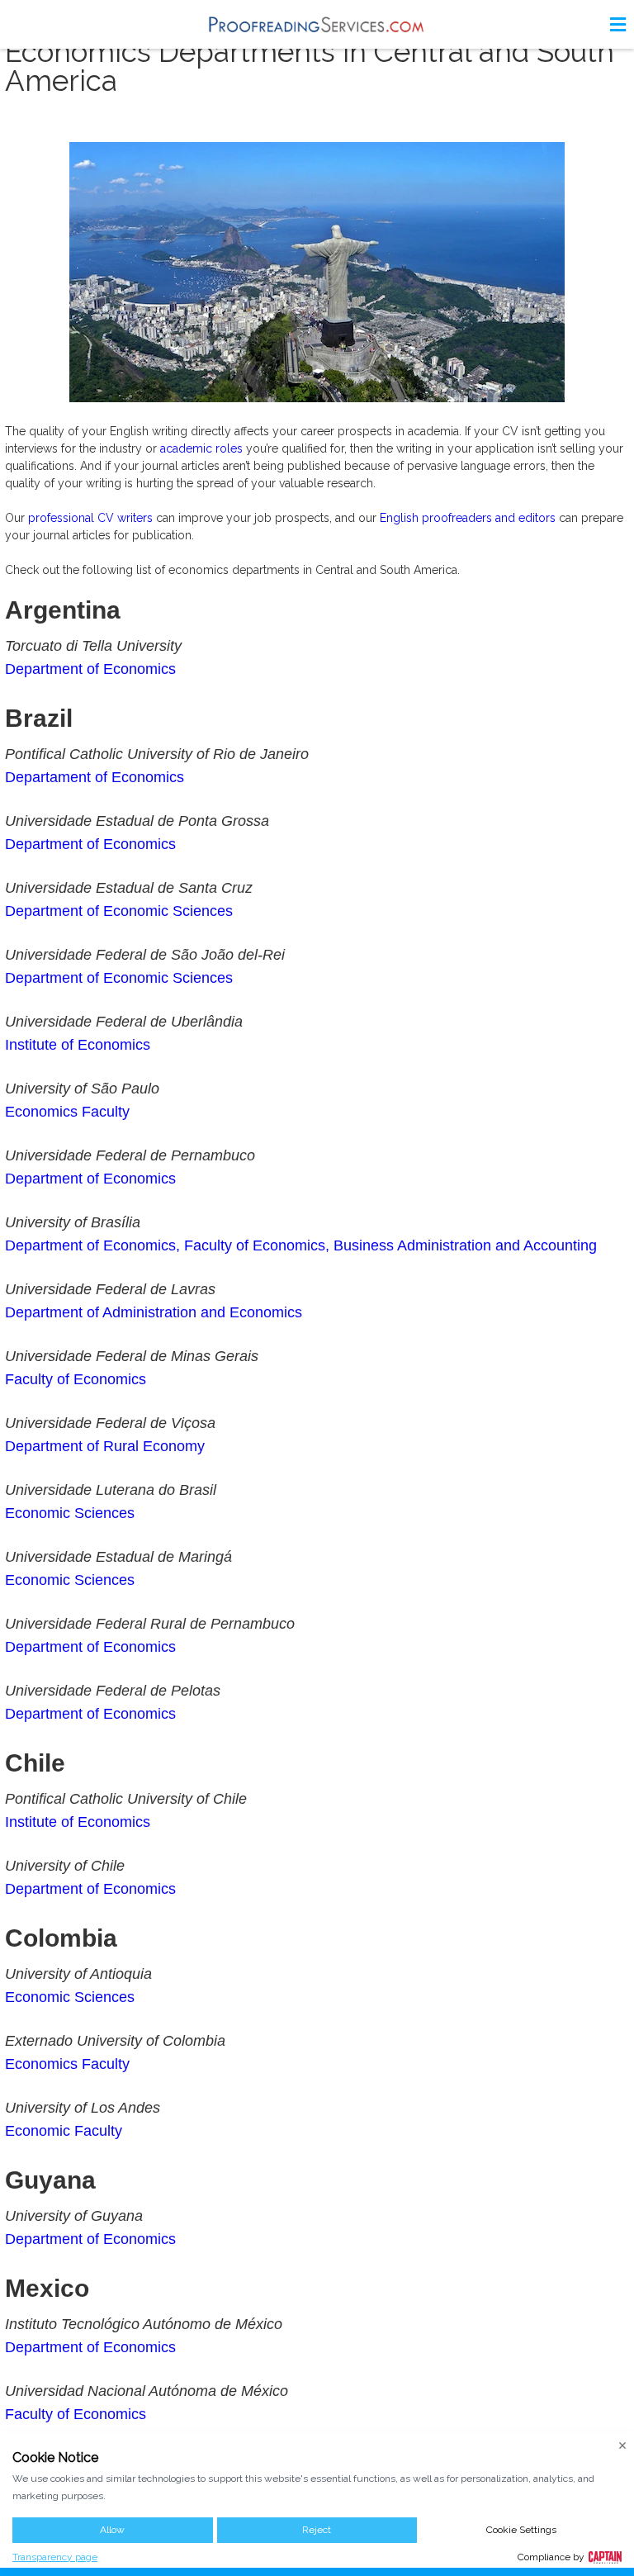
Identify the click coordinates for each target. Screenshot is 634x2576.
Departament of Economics (95, 777)
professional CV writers (90, 518)
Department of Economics (90, 669)
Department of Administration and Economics (154, 1312)
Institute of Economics (78, 1045)
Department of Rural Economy (105, 1446)
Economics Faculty (67, 1112)
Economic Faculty (64, 2131)
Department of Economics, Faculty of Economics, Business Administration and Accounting (301, 1245)
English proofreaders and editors (468, 518)
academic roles (201, 448)
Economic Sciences (70, 1513)
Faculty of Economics (76, 1379)
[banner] (317, 24)
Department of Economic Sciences (119, 911)
